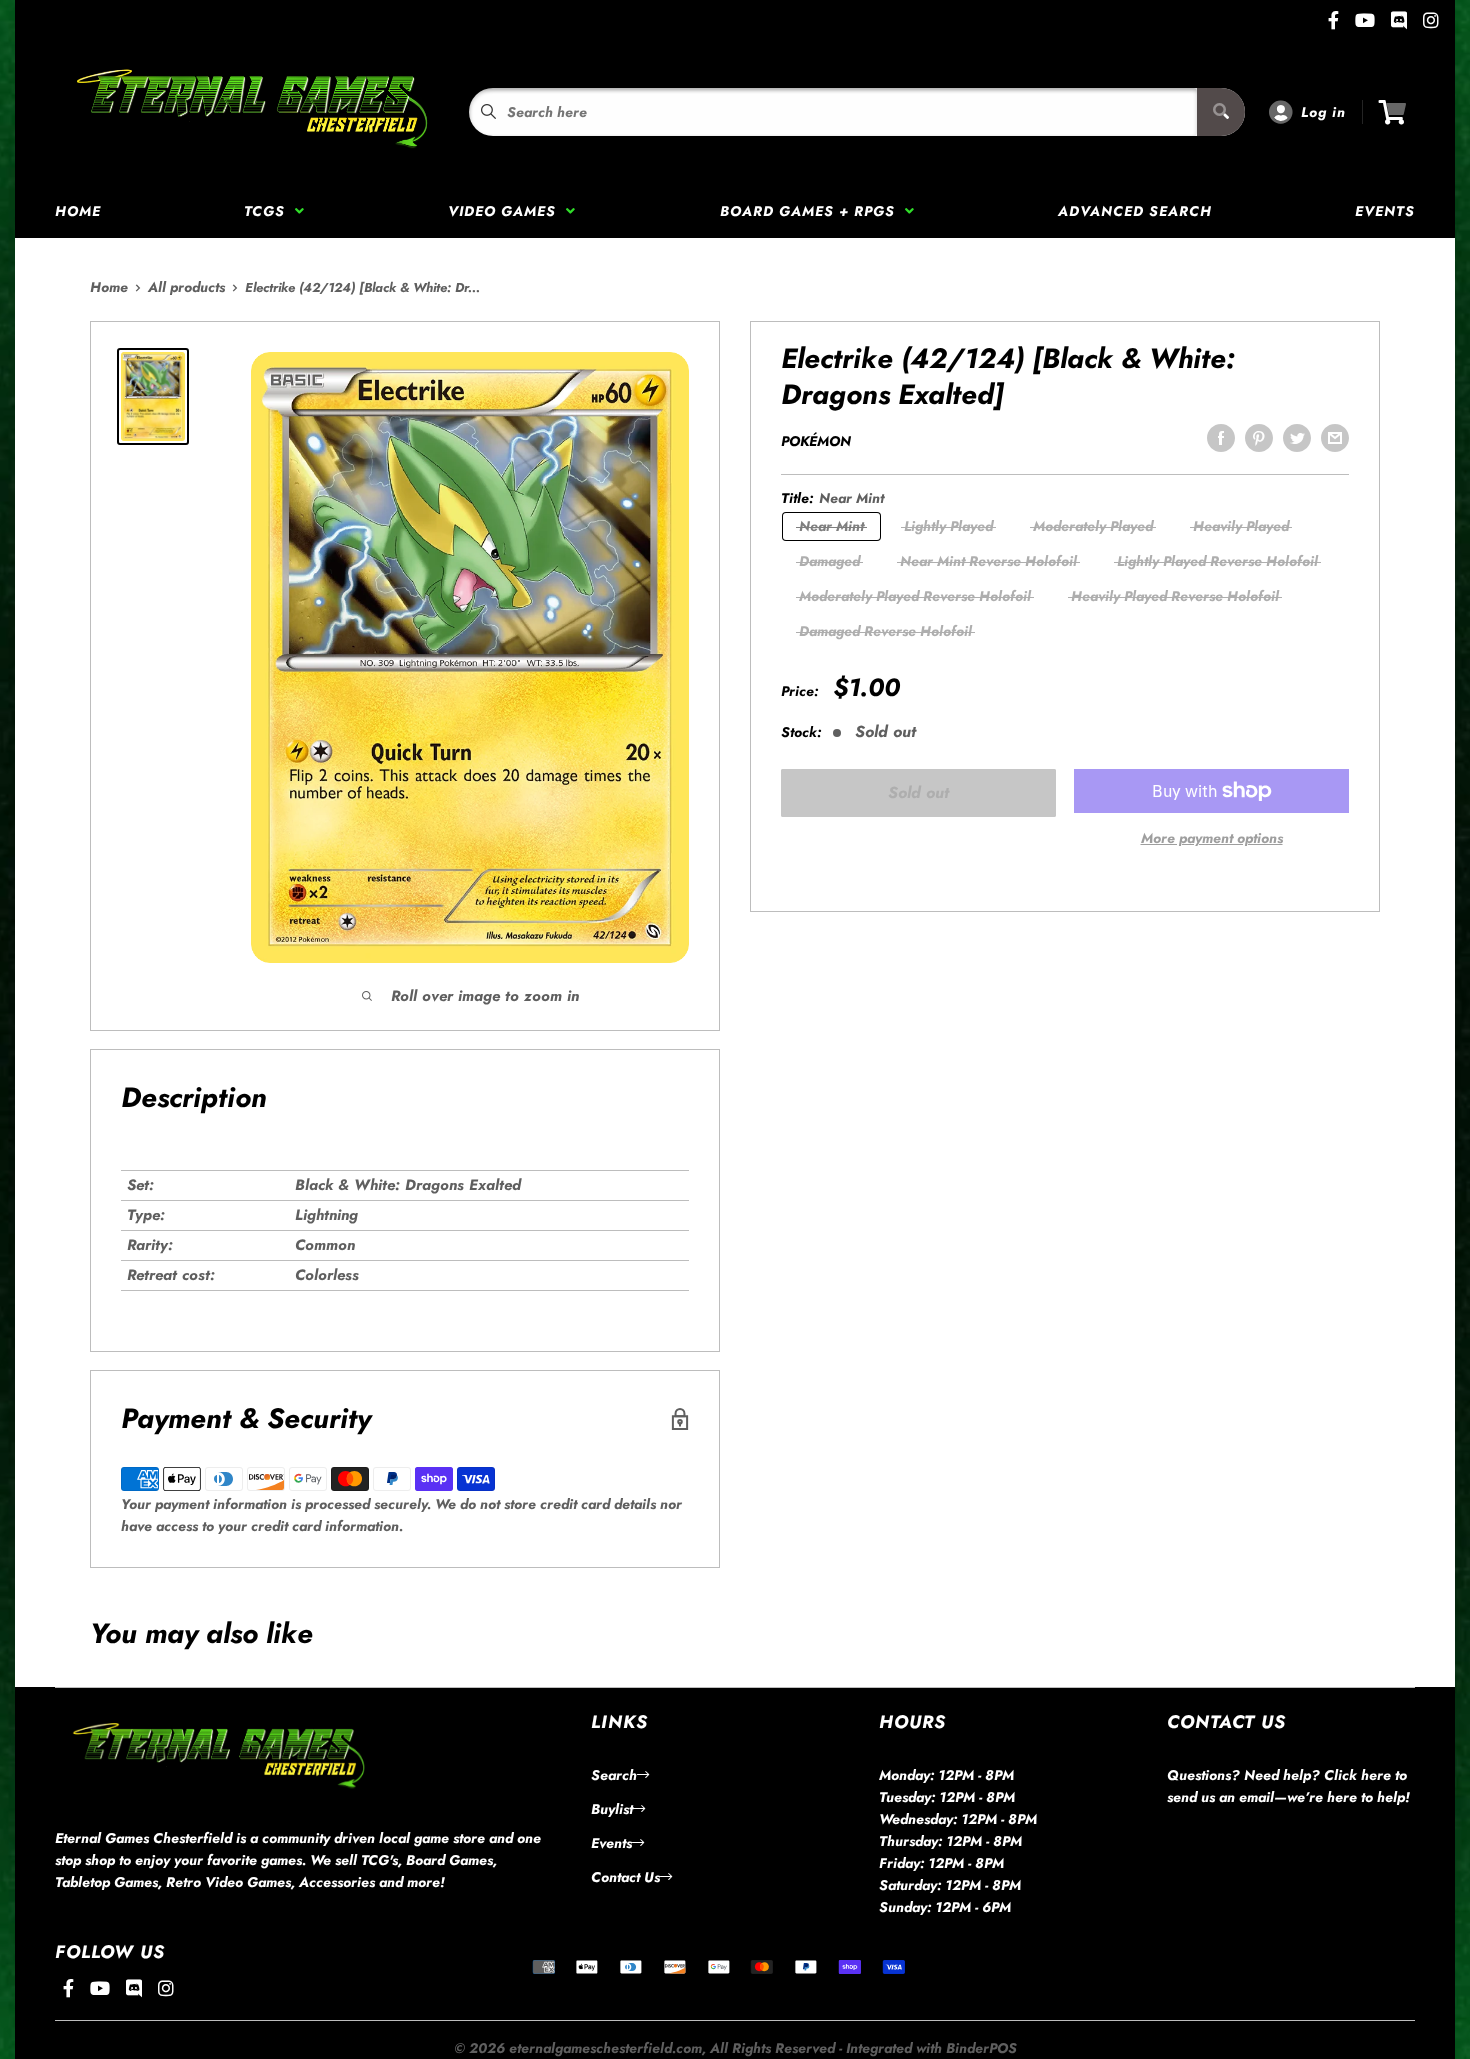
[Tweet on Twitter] (1297, 438)
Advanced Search (1135, 211)
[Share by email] (1335, 438)
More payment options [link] (1212, 838)
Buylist (612, 1809)
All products (186, 287)
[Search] (1221, 112)
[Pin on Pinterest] (1259, 438)
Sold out (918, 792)
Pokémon (816, 441)
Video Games (507, 211)
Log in (1323, 112)
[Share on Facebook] (1221, 438)
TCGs (269, 211)
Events (1385, 211)
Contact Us (625, 1877)
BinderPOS (981, 2048)
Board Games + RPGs (812, 211)
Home (78, 211)
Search (614, 1775)
